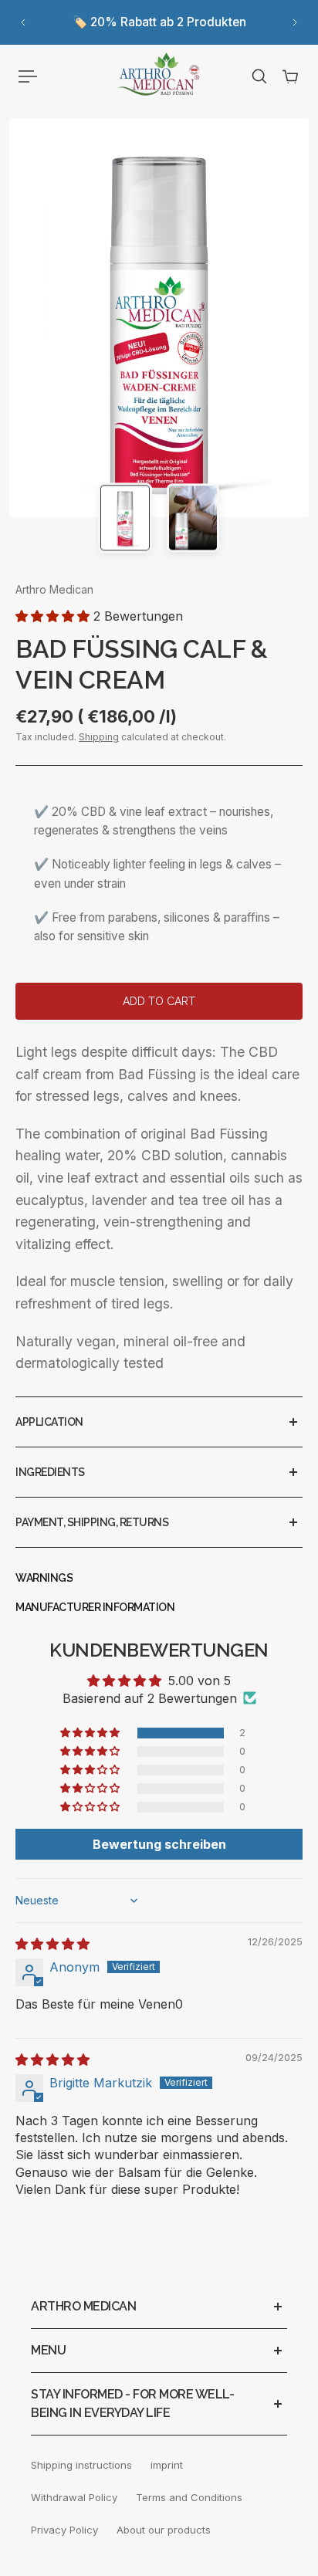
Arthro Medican (54, 589)
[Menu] (28, 76)
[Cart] (290, 76)
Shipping (99, 737)
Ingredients (50, 1472)
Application (49, 1422)
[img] (52, 1944)
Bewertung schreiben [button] (159, 1844)
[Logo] (159, 76)
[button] (54, 616)
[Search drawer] (259, 76)
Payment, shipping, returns (92, 1522)
